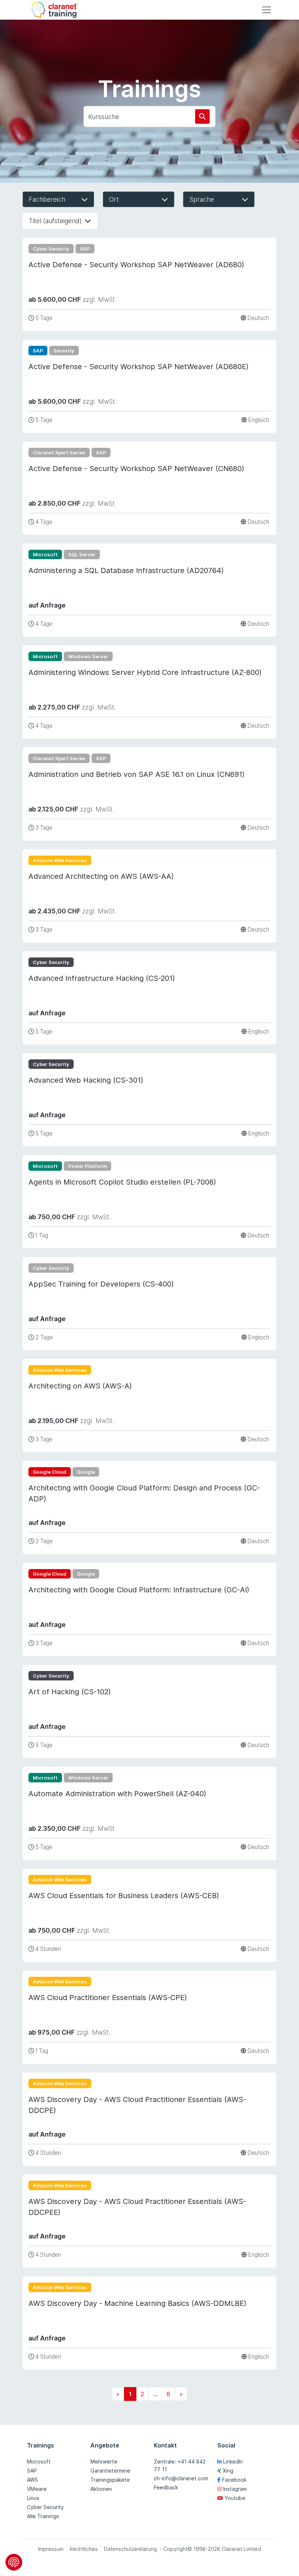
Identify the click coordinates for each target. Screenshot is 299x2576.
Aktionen (101, 2489)
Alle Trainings (43, 2516)
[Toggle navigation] (267, 10)
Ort (114, 199)
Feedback (166, 2487)
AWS (32, 2480)
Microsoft (39, 2462)
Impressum (51, 2549)
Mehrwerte (104, 2462)
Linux (33, 2498)
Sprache (202, 199)
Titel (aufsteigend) (55, 221)
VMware (37, 2489)
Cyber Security (45, 2507)
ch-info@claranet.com (181, 2478)
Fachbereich (47, 199)
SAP (32, 2471)
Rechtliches (84, 2549)
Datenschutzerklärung (130, 2549)
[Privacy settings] (14, 2562)
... (155, 2394)
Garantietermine (110, 2471)
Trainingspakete (110, 2480)
